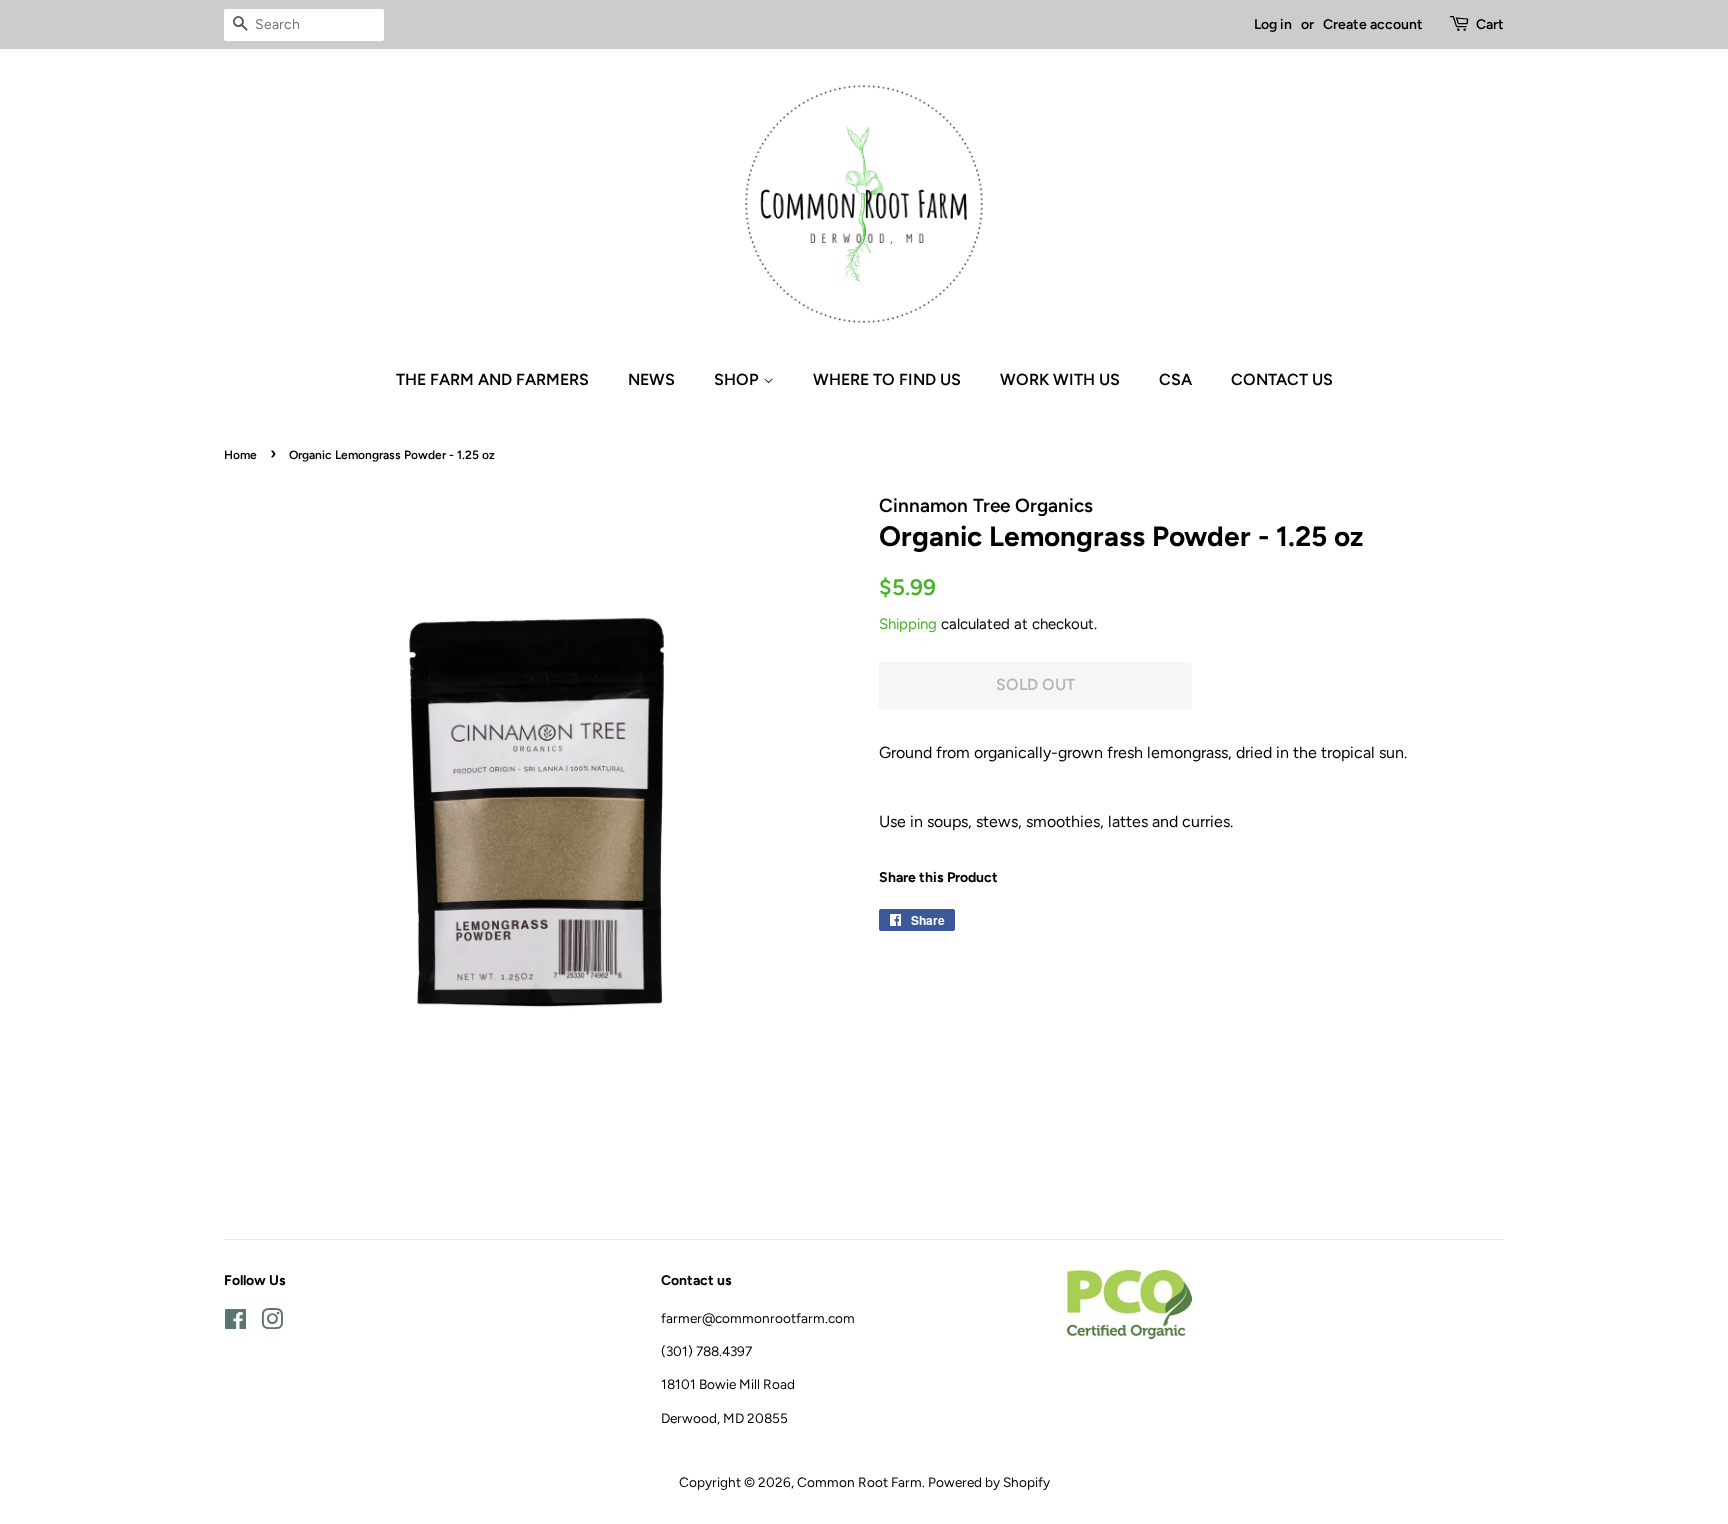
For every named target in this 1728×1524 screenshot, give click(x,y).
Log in (1273, 24)
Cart (1490, 24)
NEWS (651, 379)
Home (240, 455)
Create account (1373, 24)
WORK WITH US (1060, 379)
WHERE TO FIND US (887, 379)
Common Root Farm (859, 1482)
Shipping (908, 624)
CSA (1175, 379)
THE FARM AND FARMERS (492, 379)
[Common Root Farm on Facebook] (235, 1323)
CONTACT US (1282, 379)
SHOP (738, 379)
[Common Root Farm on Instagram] (272, 1323)
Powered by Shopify (989, 1482)
